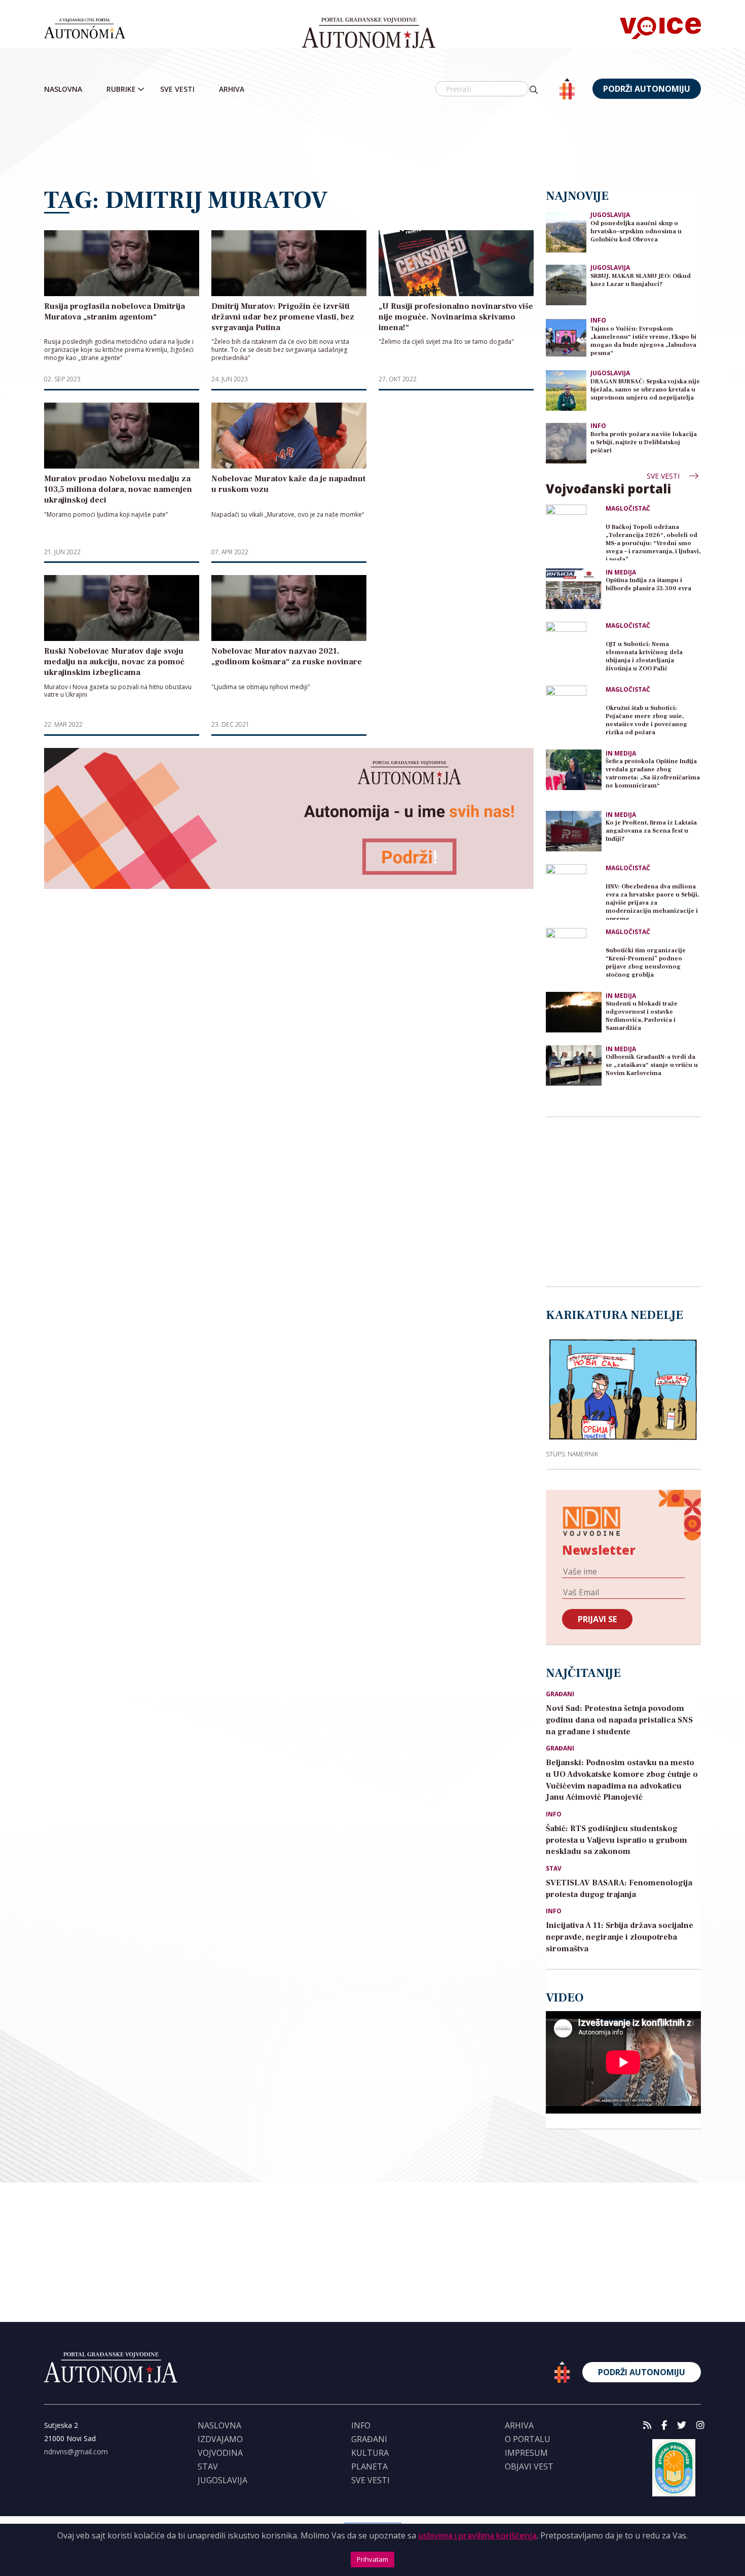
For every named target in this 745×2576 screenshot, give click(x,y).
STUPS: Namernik (572, 1454)
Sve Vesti (177, 89)
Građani (560, 1694)
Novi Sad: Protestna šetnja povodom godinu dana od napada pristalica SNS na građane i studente (619, 1720)
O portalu (528, 2439)
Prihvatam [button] (372, 2559)
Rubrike (121, 89)
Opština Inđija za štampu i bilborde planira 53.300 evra (648, 584)
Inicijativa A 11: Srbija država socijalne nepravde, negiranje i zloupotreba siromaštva (620, 1937)
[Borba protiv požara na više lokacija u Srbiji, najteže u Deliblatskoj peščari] (566, 442)
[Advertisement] (372, 145)
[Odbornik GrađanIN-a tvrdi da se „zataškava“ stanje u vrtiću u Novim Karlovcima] (574, 1065)
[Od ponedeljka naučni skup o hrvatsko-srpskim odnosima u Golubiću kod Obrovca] (566, 231)
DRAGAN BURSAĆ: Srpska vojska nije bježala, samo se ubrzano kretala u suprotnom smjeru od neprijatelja (645, 390)
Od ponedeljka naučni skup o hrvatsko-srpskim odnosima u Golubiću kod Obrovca (636, 231)
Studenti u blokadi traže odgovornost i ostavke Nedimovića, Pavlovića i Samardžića (642, 1016)
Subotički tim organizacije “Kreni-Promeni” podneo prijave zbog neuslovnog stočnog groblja (646, 963)
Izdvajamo (220, 2439)
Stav (554, 1869)
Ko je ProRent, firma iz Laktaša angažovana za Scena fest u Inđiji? (651, 831)
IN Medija (621, 573)
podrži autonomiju (647, 89)
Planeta (369, 2466)
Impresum (526, 2453)
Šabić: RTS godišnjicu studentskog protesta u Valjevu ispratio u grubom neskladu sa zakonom (617, 1840)
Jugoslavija (610, 215)
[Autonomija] (369, 33)
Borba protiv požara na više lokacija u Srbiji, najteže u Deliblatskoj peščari (644, 442)
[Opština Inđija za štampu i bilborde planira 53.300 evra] (574, 589)
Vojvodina (220, 2453)
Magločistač (628, 509)
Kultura (370, 2453)
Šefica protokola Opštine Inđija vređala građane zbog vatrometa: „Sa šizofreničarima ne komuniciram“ (653, 774)
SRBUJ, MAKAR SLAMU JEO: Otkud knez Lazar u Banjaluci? (641, 280)
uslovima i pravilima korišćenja (477, 2535)
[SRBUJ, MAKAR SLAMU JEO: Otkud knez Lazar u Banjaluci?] (566, 284)
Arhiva (232, 89)
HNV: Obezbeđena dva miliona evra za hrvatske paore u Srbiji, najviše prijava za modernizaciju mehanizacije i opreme (652, 901)
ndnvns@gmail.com (76, 2452)
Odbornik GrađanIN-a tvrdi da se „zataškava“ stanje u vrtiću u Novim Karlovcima (652, 1065)
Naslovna (63, 89)
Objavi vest (529, 2466)
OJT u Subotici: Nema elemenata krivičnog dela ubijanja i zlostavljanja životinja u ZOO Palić (644, 656)
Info (598, 320)
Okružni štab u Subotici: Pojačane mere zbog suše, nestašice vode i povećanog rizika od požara (646, 720)
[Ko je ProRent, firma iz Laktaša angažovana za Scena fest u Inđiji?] (574, 831)
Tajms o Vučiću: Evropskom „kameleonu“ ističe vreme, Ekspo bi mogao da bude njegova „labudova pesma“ (643, 341)
